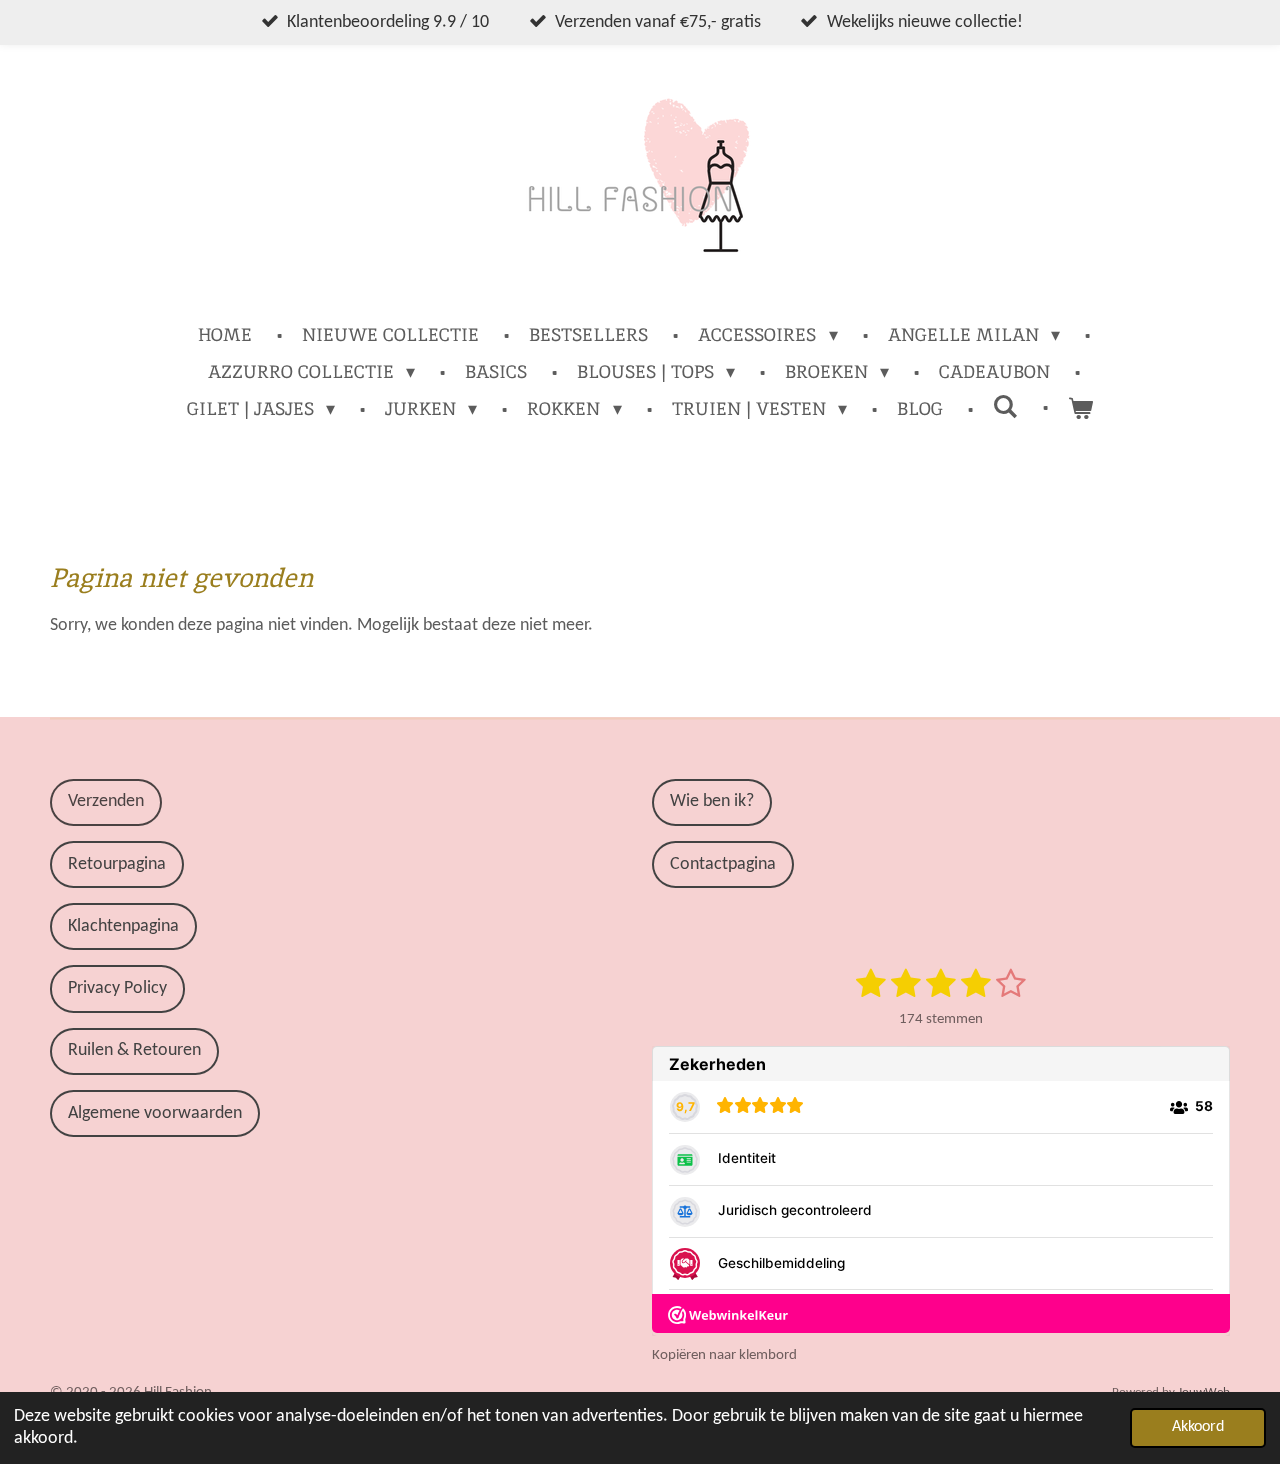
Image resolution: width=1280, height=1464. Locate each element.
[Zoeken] (1005, 406)
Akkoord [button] (1198, 1427)
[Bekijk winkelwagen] (1080, 408)
